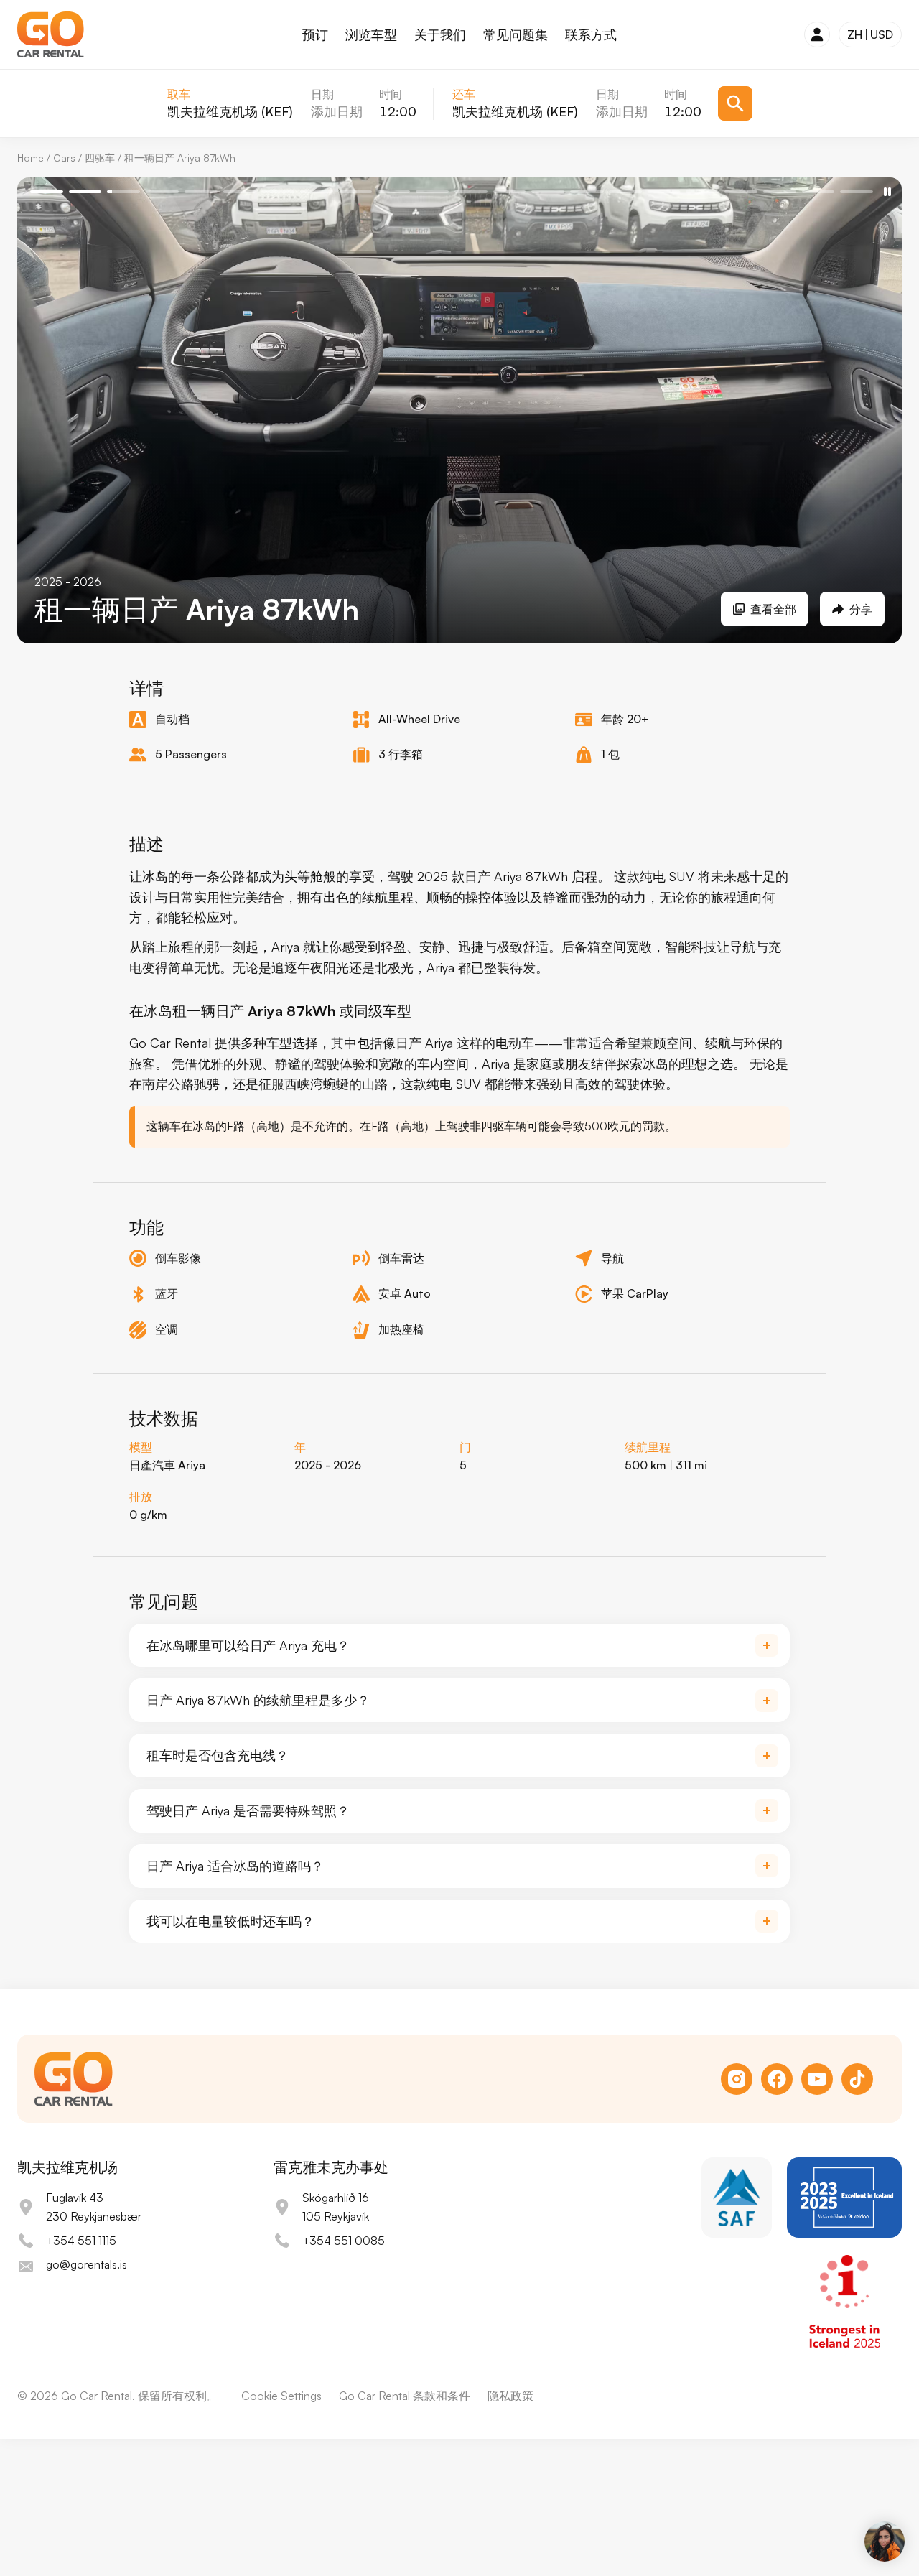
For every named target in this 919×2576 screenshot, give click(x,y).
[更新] (735, 103)
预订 (315, 34)
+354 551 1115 (81, 2241)
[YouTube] (817, 2079)
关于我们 (440, 34)
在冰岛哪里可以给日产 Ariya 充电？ (248, 1645)
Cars (64, 158)
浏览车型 (371, 34)
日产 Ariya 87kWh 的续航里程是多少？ (258, 1700)
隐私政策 (510, 2396)
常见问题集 (516, 34)
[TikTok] (857, 2079)
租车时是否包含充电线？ (218, 1755)
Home (31, 158)
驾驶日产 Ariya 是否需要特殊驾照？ (248, 1810)
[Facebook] (777, 2079)
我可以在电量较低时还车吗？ (230, 1921)
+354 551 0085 (344, 2241)
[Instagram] (737, 2079)
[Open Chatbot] (885, 2542)
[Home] (51, 34)
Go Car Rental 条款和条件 (405, 2396)
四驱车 (100, 158)
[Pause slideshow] (887, 192)
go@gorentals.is (87, 2264)
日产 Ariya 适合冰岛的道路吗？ (235, 1866)
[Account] (817, 34)
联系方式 (591, 34)
